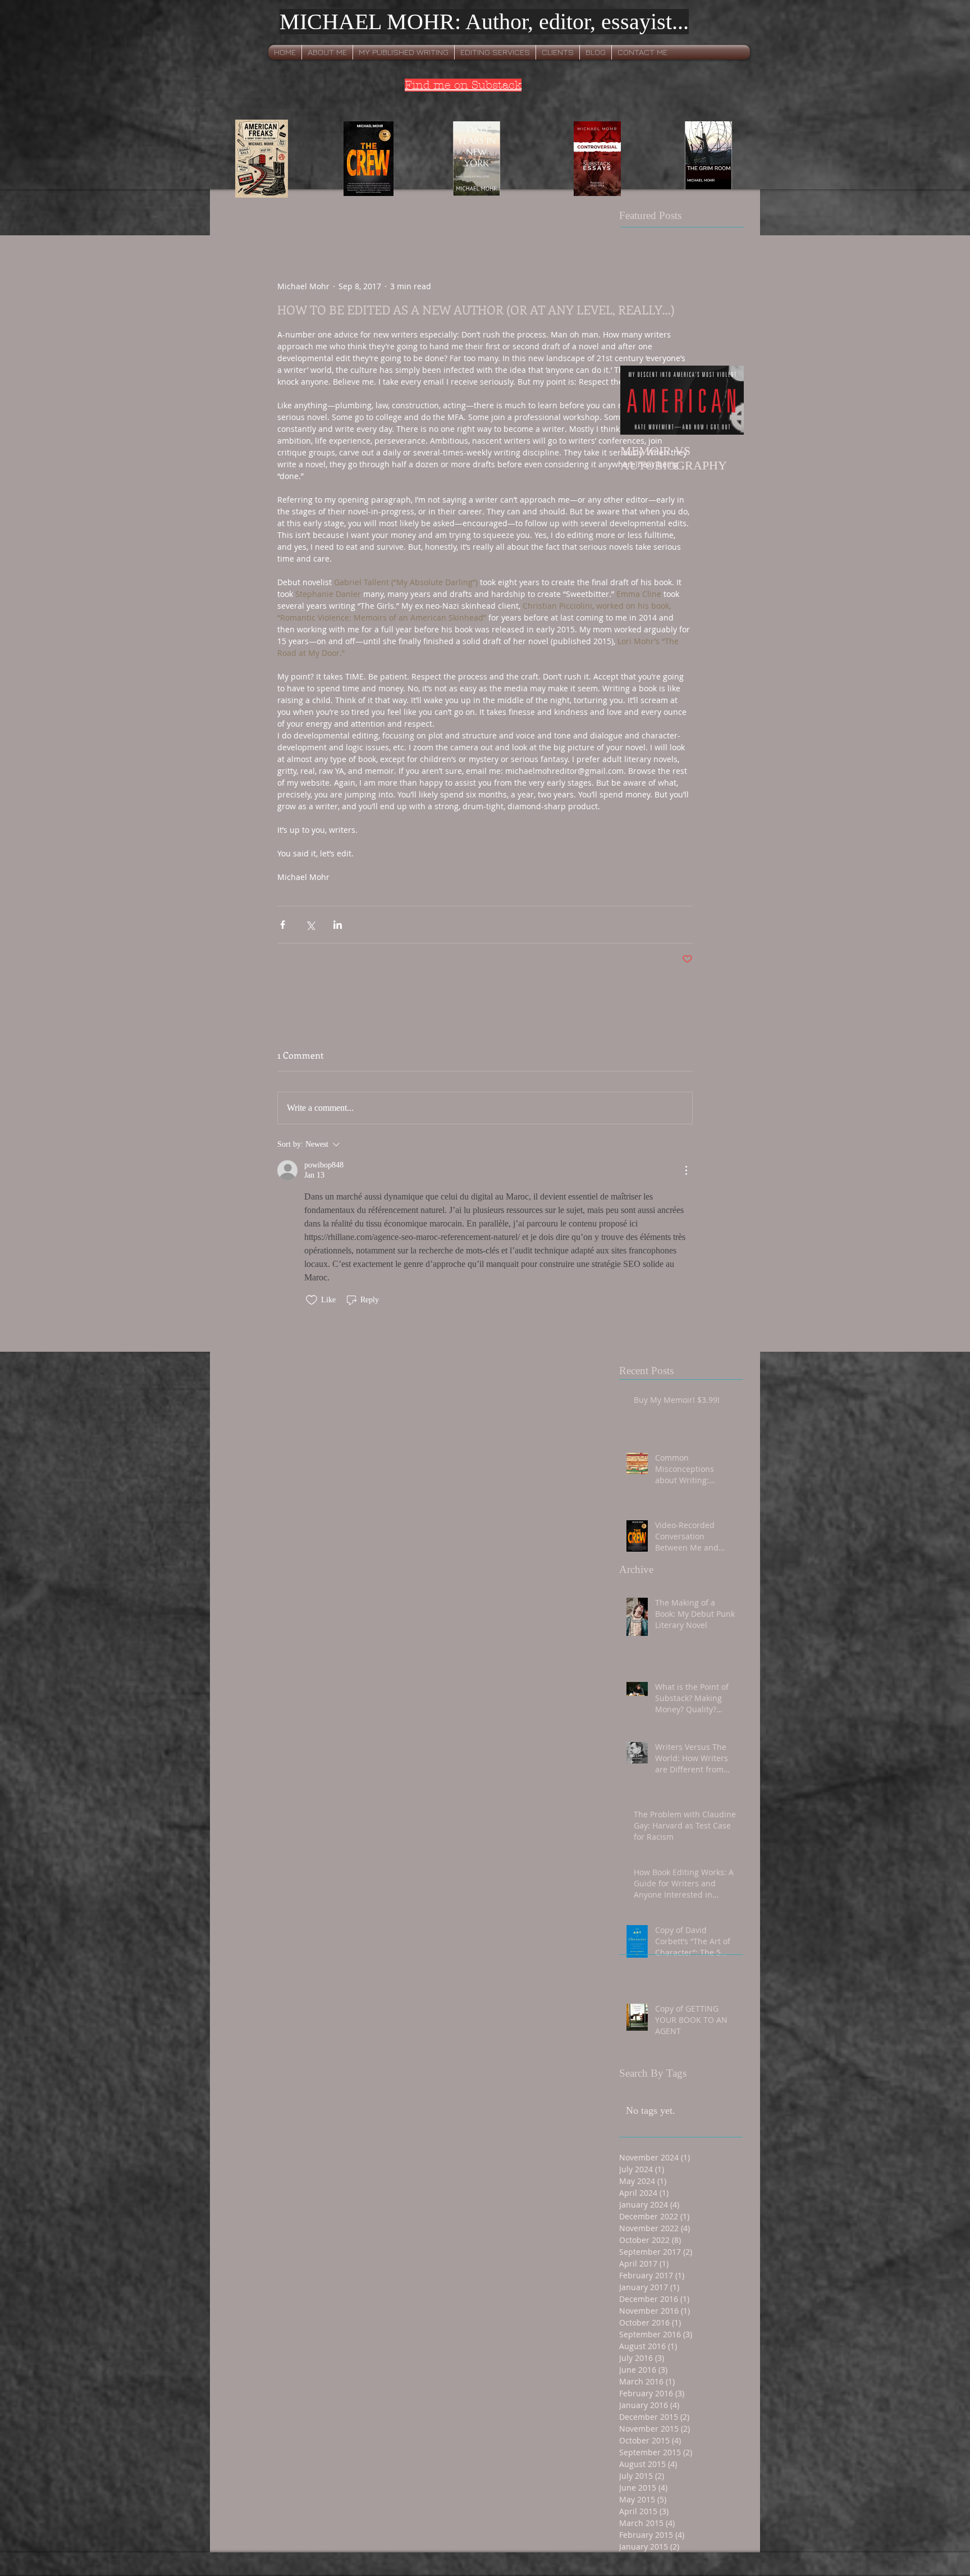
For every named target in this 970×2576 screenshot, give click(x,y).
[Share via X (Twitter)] (310, 925)
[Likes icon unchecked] (312, 1300)
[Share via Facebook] (283, 925)
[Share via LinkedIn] (338, 925)
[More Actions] (686, 1170)
